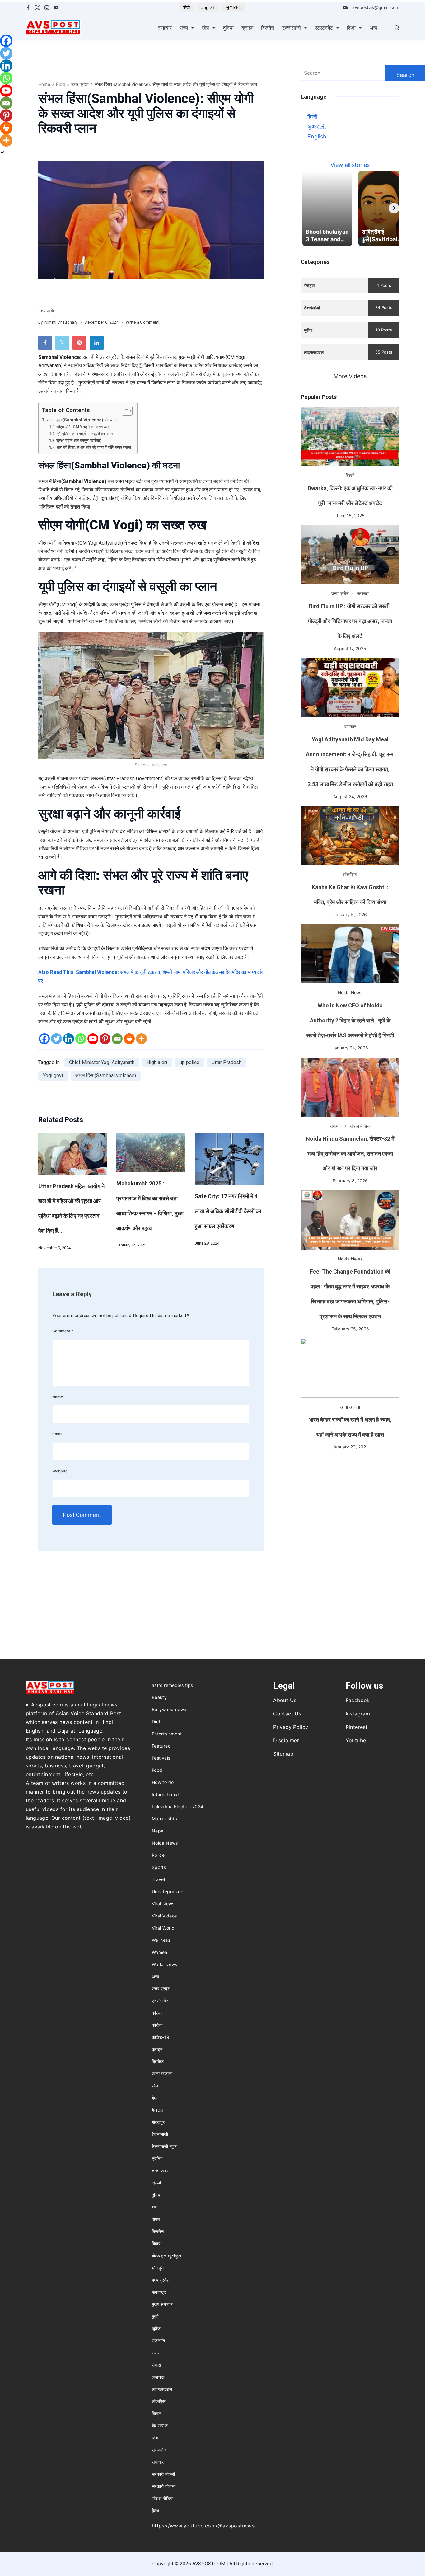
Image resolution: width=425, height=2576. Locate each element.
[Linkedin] (69, 1039)
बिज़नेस (268, 28)
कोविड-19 (161, 2037)
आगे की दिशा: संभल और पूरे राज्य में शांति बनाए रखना (94, 447)
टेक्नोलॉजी (292, 28)
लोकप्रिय (350, 874)
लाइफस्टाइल (162, 2389)
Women (160, 1952)
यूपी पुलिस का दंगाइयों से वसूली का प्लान (84, 434)
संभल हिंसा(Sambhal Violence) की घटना (82, 420)
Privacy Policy (291, 1727)
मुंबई (155, 2316)
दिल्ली (350, 475)
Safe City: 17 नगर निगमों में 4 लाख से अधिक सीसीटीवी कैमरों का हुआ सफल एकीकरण (228, 1211)
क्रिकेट (158, 2061)
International (165, 1794)
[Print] (129, 1039)
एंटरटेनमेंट (324, 28)
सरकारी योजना (164, 2486)
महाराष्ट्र (159, 2292)
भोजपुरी (158, 2268)
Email (57, 1434)
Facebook (358, 1700)
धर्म (154, 2207)
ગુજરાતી (234, 7)
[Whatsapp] (81, 1039)
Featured (161, 1746)
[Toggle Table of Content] (124, 411)
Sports (159, 1867)
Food (157, 1770)
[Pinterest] (105, 1039)
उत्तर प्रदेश (47, 311)
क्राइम (247, 28)
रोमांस (156, 2365)
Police (158, 1855)
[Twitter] (37, 8)
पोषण (156, 2219)
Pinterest (357, 1727)
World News (165, 1964)
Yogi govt (53, 1075)
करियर (157, 2013)
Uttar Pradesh (227, 1062)
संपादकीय (159, 2450)
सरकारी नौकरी (163, 2474)
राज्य (184, 28)
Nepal (158, 1831)
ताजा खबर (160, 2171)
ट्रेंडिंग (157, 2158)
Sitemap (283, 1754)
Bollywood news (169, 1709)
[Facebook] (28, 8)
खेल (205, 28)
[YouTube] (56, 8)
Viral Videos (164, 1916)
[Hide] (2, 152)
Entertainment (167, 1734)
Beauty (159, 1697)
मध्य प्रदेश (161, 2280)
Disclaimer (286, 1740)
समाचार (165, 28)
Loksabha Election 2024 (178, 1806)
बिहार (156, 2243)
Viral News (163, 1904)
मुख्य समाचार (162, 2304)
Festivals (161, 1758)
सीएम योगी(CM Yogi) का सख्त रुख (83, 427)
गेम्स (155, 2098)
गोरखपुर (158, 2122)
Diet (156, 1722)
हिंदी (187, 7)
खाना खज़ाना (350, 1407)
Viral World (163, 1928)
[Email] (117, 1039)
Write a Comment (142, 323)
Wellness (161, 1940)
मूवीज (156, 2328)
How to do (163, 1782)
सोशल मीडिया (360, 1126)
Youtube (356, 1740)
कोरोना (157, 2025)
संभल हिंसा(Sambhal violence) (106, 1075)
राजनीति (159, 2341)
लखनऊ (158, 2377)
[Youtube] (93, 1039)
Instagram (358, 1714)
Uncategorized (168, 1891)
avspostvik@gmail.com (376, 7)
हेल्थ (155, 2510)
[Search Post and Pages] (397, 28)
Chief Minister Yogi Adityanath (102, 1062)
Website (60, 1471)
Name (58, 1397)
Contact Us (287, 1714)
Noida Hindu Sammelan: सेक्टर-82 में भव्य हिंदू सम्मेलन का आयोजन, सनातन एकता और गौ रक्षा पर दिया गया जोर (350, 1154)
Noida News (350, 993)
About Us (285, 1700)
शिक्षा (351, 28)
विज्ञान (157, 2413)
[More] (141, 1039)
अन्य (374, 28)
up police (189, 1062)
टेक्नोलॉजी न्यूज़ (164, 2146)
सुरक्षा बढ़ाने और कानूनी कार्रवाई (79, 441)
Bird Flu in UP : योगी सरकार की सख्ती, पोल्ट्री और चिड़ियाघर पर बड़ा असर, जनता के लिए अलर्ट (350, 621)
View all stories (350, 165)
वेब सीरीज (160, 2426)
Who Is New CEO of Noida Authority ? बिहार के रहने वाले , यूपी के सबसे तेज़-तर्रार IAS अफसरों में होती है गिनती (350, 1020)
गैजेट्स (157, 2110)
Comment (63, 1331)
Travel (158, 1879)
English (208, 7)
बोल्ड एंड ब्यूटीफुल (167, 2256)
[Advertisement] (350, 1500)
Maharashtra (165, 1819)
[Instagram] (47, 8)
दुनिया (228, 28)
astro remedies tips (173, 1685)
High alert (157, 1062)
